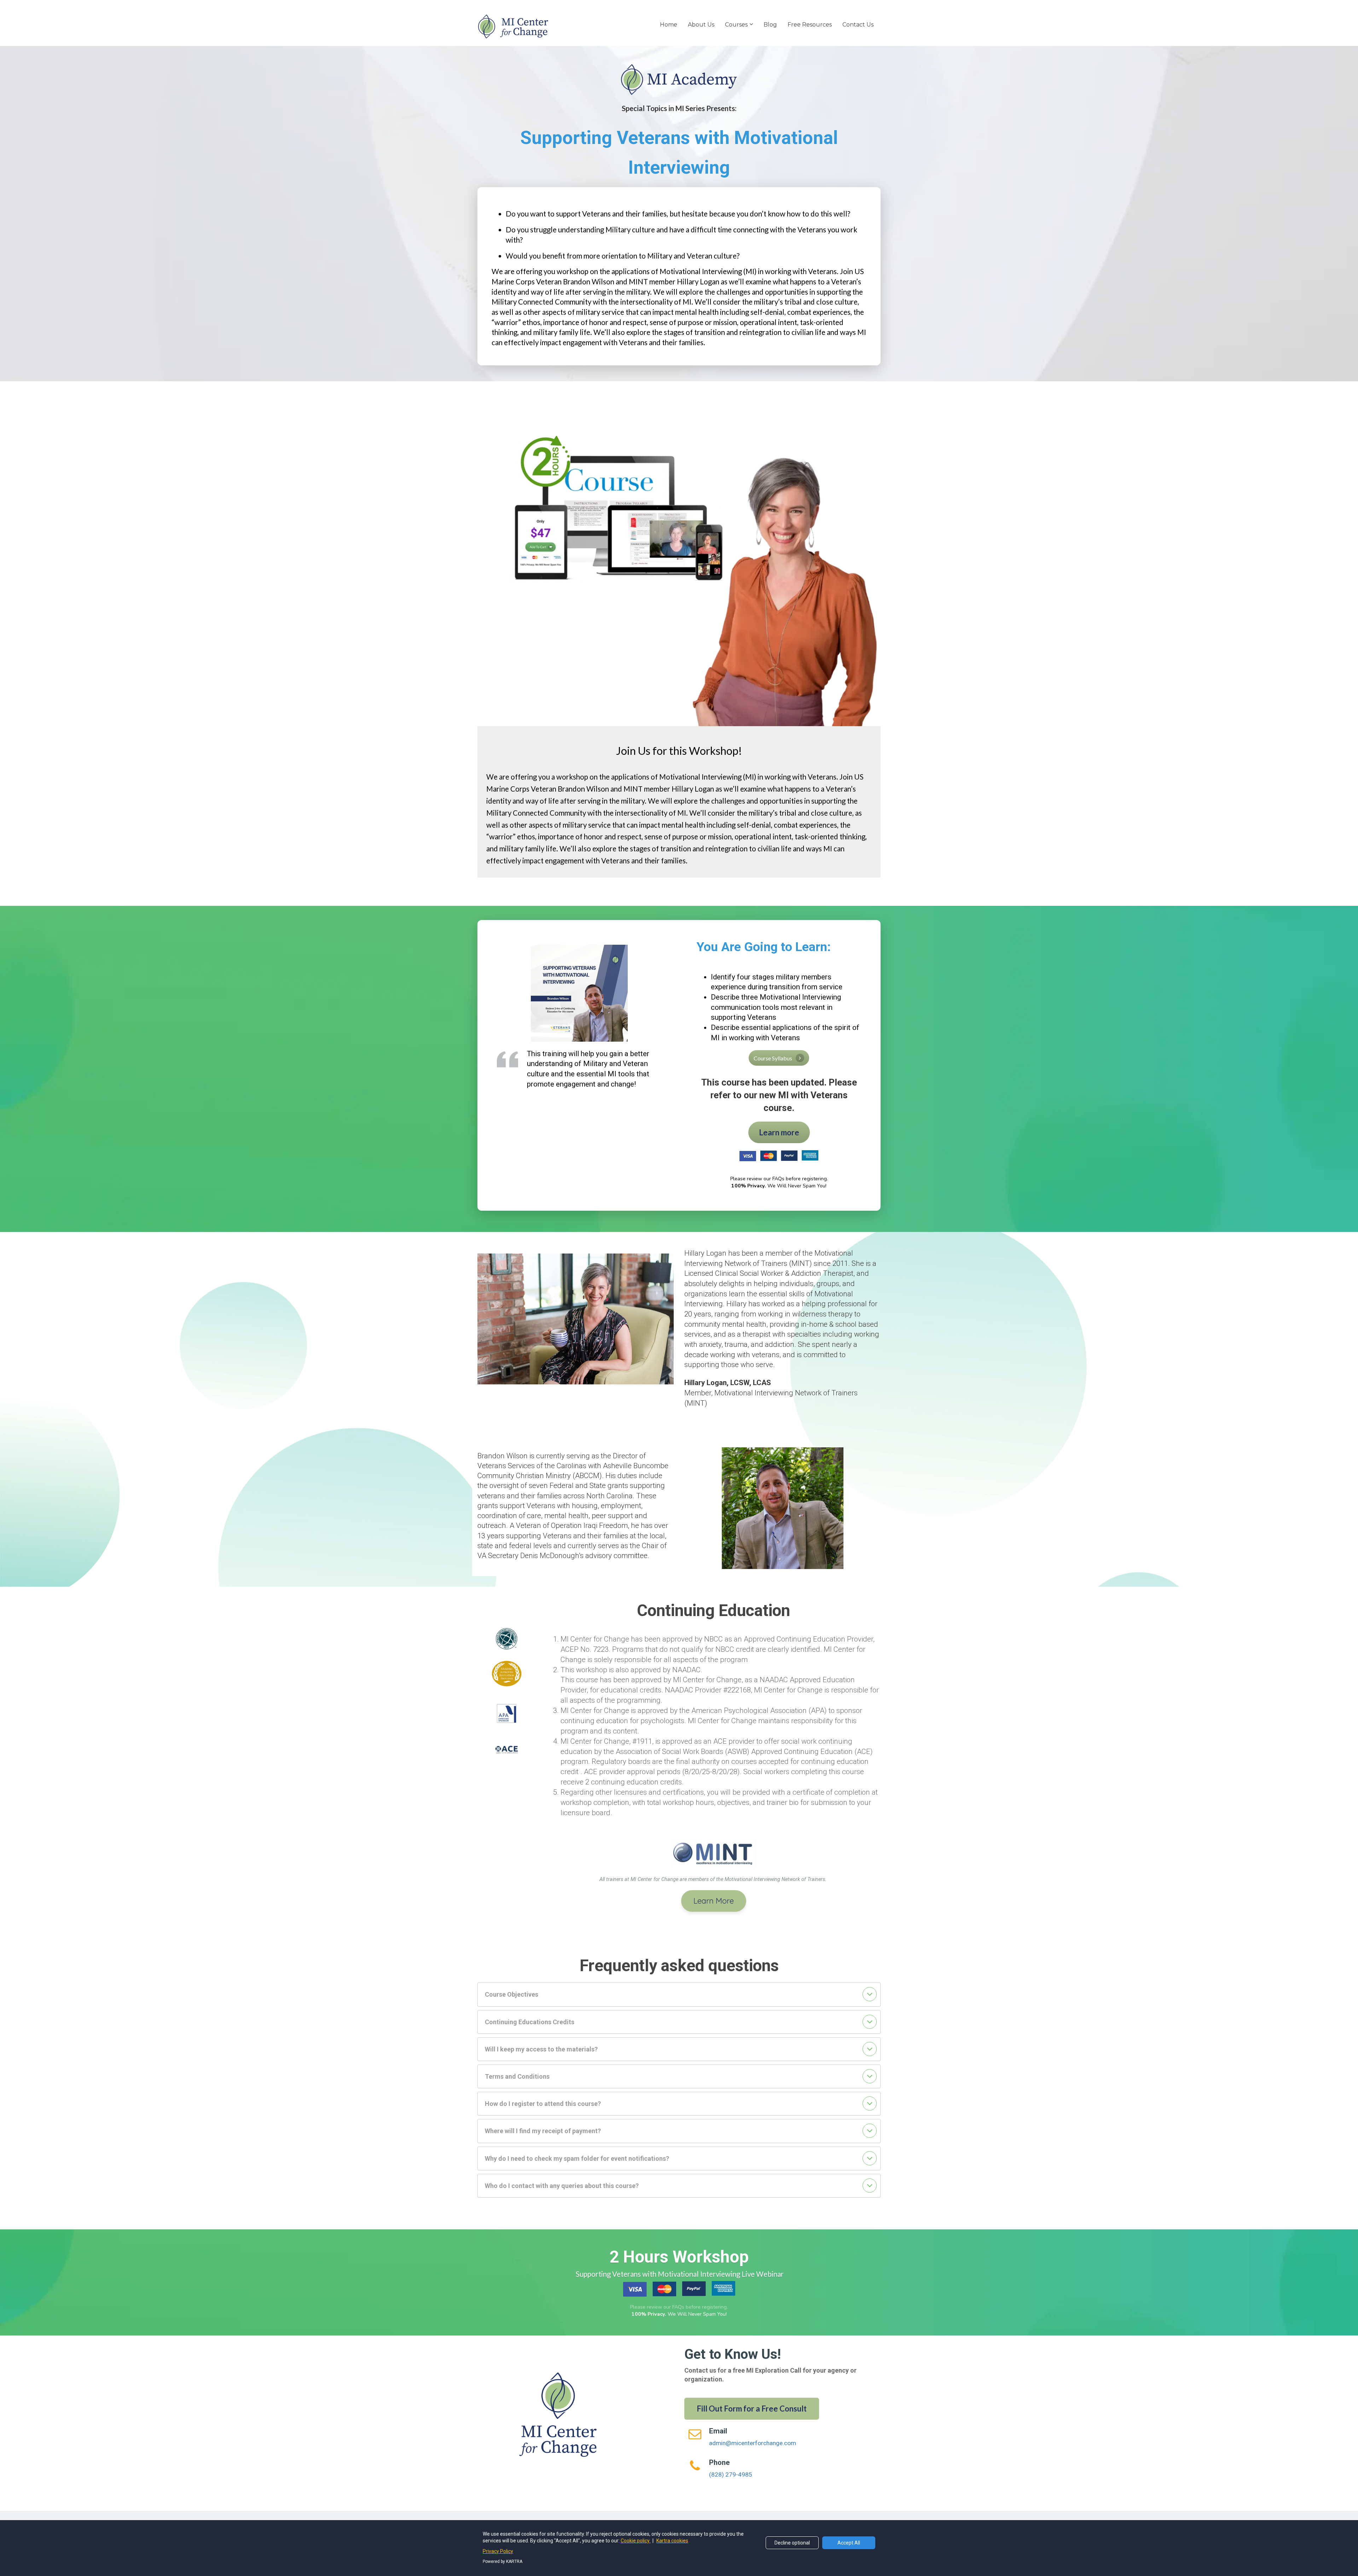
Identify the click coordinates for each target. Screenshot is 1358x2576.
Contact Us (858, 25)
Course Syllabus (773, 1058)
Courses (736, 25)
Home (669, 25)
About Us (701, 25)
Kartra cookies (672, 2541)
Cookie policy (636, 2541)
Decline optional (792, 2543)
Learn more (779, 1132)
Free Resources (810, 25)
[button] (870, 1994)
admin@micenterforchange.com (753, 2443)
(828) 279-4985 (731, 2474)
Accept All (849, 2543)
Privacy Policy (498, 2551)
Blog (770, 25)
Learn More (714, 1901)
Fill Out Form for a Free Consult (752, 2409)
